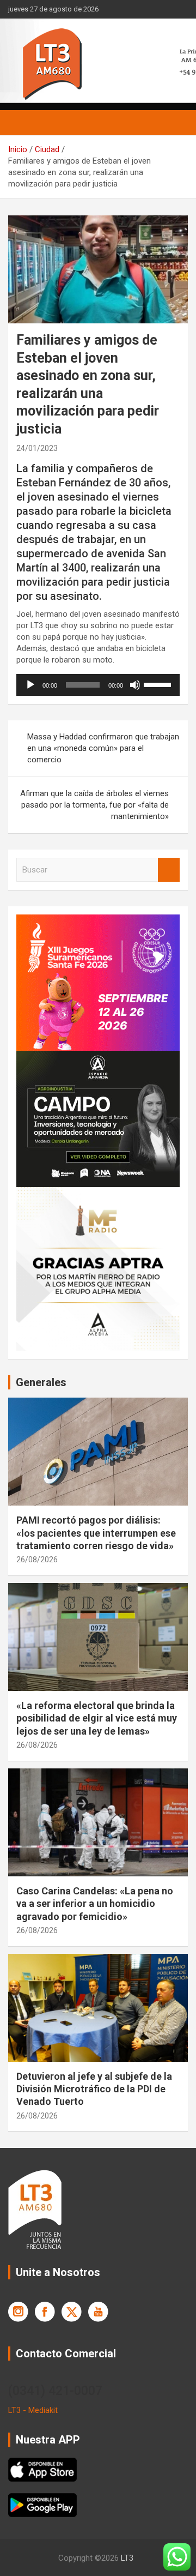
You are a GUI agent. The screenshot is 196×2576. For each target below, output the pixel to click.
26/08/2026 (37, 1560)
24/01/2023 (37, 448)
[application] (98, 685)
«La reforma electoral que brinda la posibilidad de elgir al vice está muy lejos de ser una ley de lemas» (97, 1718)
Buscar (169, 870)
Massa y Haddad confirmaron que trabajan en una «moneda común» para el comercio (103, 748)
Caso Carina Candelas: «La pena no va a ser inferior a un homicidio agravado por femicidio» (95, 1904)
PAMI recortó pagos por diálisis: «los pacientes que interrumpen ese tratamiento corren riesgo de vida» (96, 1533)
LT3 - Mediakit (33, 2410)
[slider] (159, 684)
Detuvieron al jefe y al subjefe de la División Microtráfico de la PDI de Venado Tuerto (94, 2089)
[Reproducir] (30, 685)
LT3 (127, 2558)
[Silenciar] (135, 685)
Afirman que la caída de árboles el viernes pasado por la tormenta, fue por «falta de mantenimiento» (94, 805)
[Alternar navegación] (22, 123)
